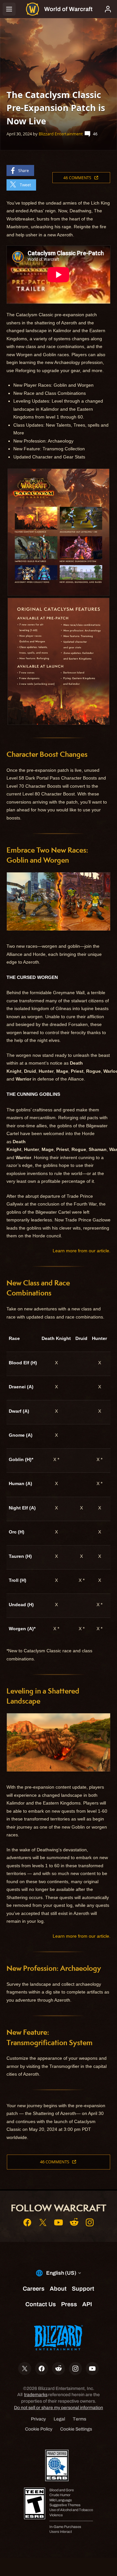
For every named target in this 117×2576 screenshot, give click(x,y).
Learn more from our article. (82, 1251)
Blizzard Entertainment (61, 134)
